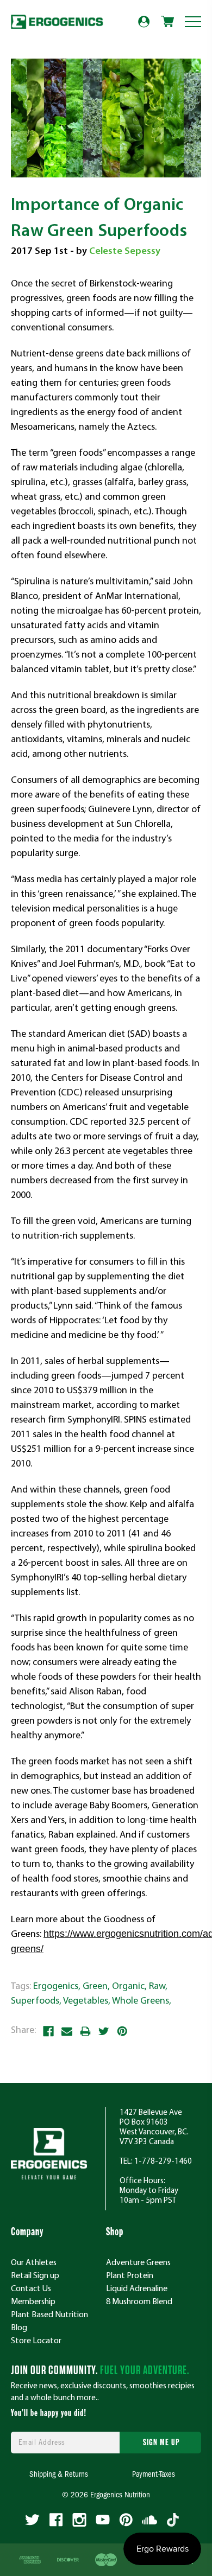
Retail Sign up (35, 2275)
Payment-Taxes (154, 2475)
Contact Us (31, 2288)
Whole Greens (141, 2000)
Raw (157, 1985)
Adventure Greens (138, 2262)
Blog (19, 2327)
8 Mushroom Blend (139, 2301)
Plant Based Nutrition (49, 2314)
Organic (128, 1985)
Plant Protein (130, 2275)
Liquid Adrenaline (137, 2288)
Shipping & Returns (59, 2475)
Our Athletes (34, 2262)
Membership (33, 2301)
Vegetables (86, 2000)
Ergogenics (56, 1985)
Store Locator (36, 2340)
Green (95, 1985)
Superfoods (35, 2000)
